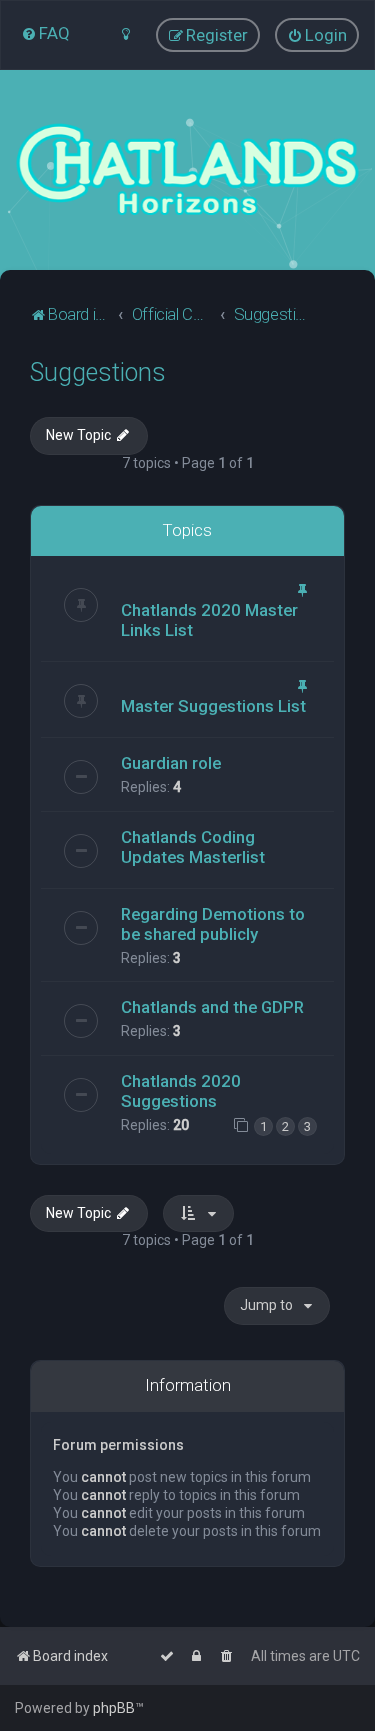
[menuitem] (45, 33)
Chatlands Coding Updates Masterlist (193, 847)
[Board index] (187, 170)
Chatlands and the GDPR (212, 1007)
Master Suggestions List (213, 706)
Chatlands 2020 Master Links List (209, 620)
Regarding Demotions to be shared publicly (213, 924)
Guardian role (171, 763)
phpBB (114, 1708)
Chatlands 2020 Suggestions (181, 1091)
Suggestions (98, 372)
